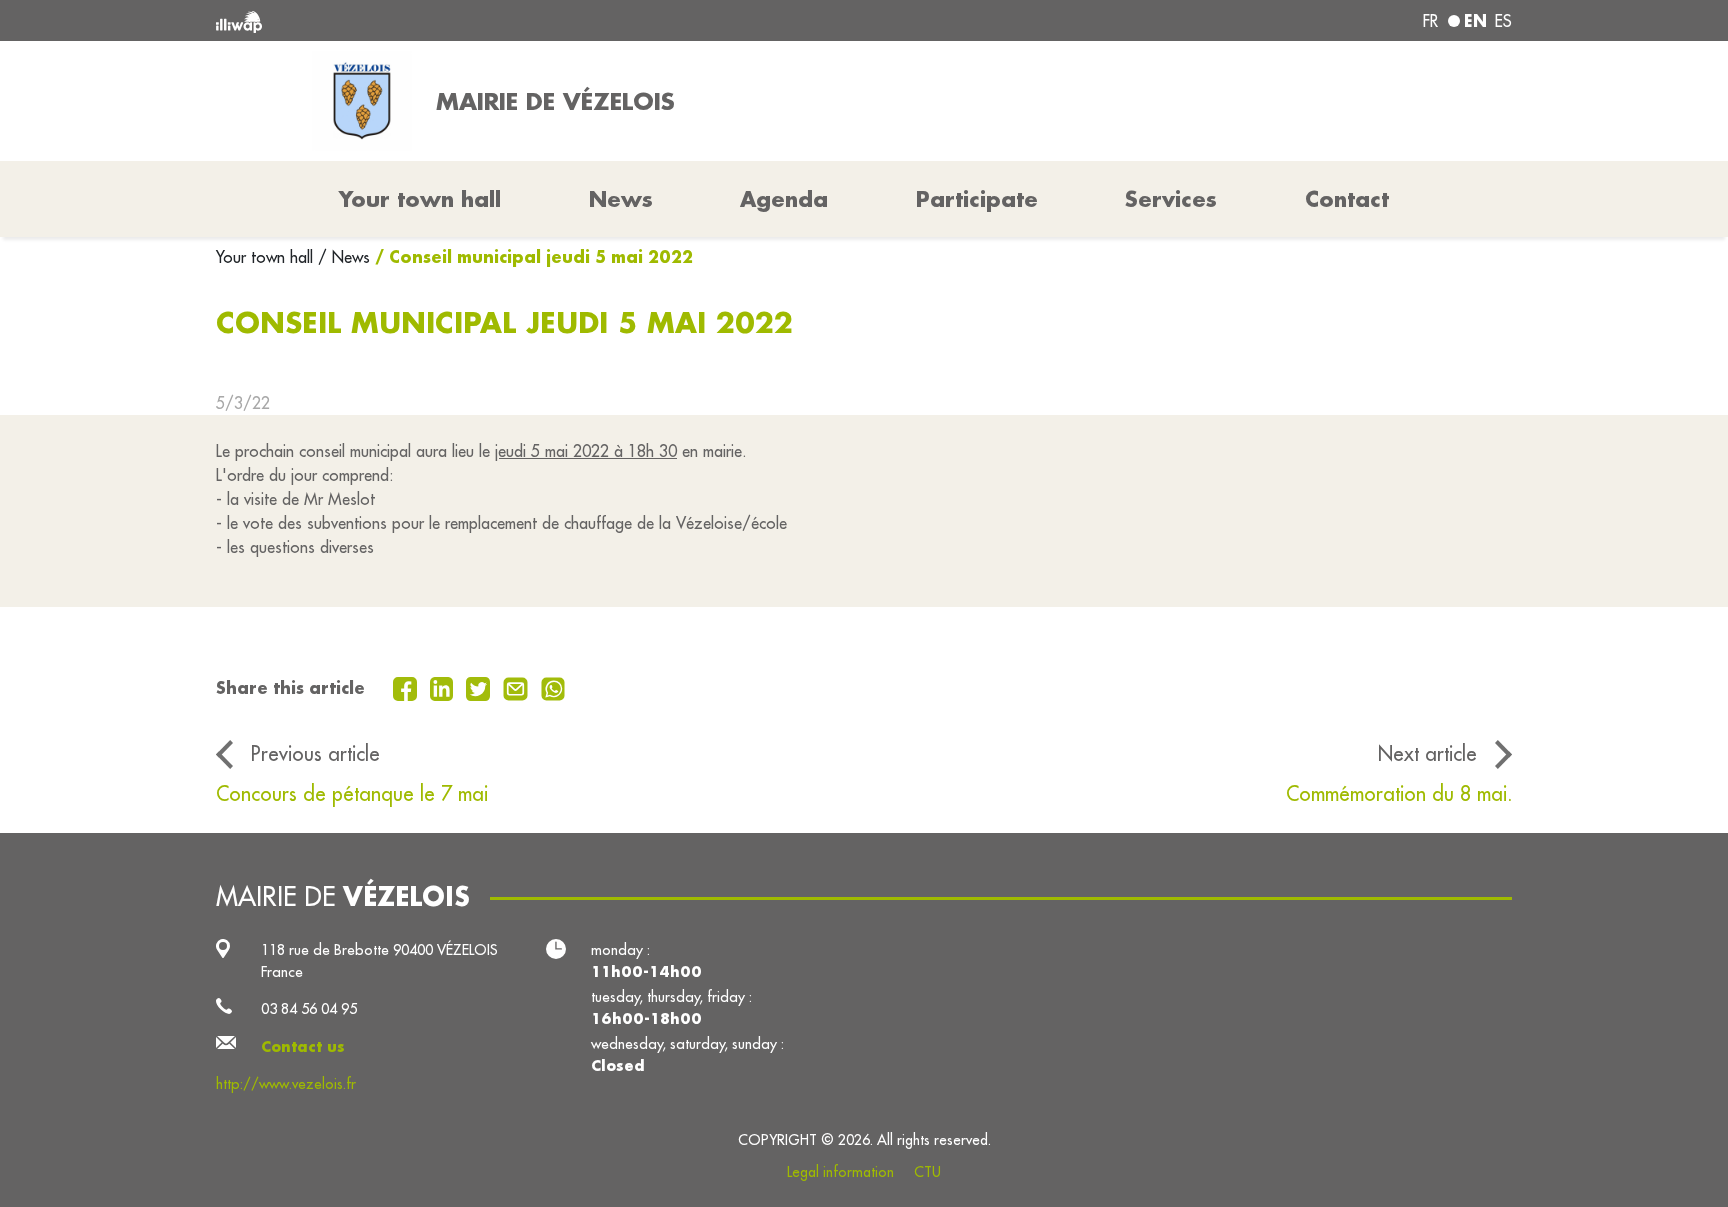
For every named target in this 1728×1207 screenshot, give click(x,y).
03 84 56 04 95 (309, 1008)
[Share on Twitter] (480, 687)
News (621, 199)
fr (1430, 21)
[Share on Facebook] (407, 687)
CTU (927, 1172)
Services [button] (1171, 199)
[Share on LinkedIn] (444, 687)
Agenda (784, 199)
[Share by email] (518, 687)
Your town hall (267, 257)
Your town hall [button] (420, 199)
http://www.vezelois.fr (286, 1083)
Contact (1347, 199)
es (1503, 21)
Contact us (303, 1046)
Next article (1427, 753)
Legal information (840, 1172)
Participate (977, 199)
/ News (344, 257)
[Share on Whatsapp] (553, 687)
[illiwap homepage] (479, 20)
